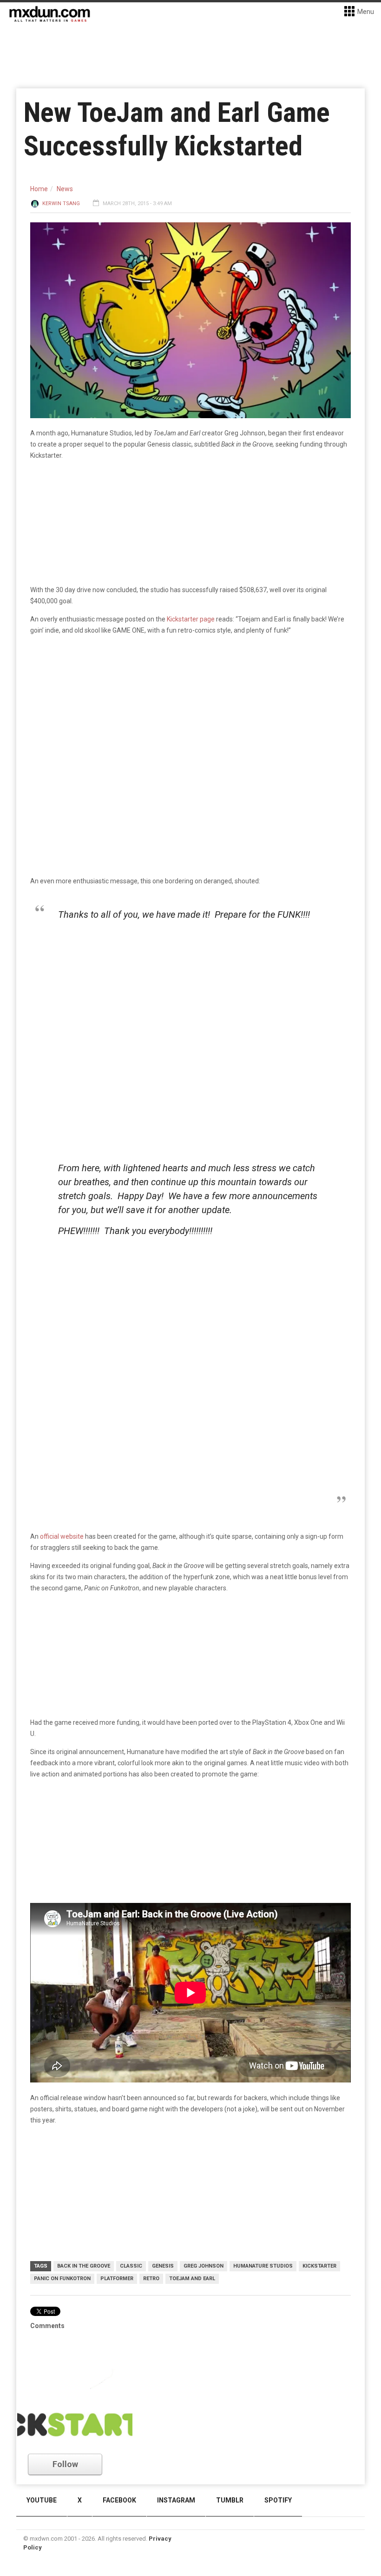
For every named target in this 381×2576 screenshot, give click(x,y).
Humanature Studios (263, 2266)
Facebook (119, 2500)
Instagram (176, 2500)
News (65, 189)
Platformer (117, 2279)
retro (151, 2279)
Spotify (278, 2500)
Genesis (163, 2266)
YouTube (42, 2500)
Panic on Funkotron (62, 2279)
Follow (65, 2464)
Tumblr (230, 2500)
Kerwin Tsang (61, 204)
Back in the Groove (84, 2266)
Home (39, 189)
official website (62, 1536)
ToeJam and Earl (192, 2279)
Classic (131, 2266)
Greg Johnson (204, 2266)
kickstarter (319, 2266)
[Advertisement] (193, 1317)
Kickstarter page (191, 619)
